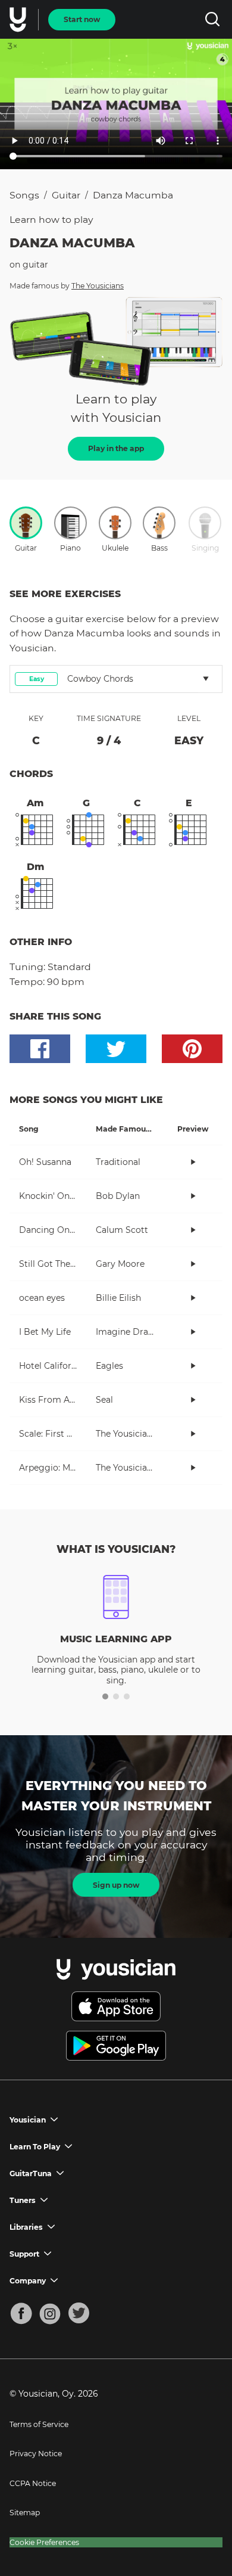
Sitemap (25, 2513)
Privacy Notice (36, 2454)
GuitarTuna (31, 2173)
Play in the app (116, 448)
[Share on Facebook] (40, 1049)
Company (28, 2281)
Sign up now (116, 1885)
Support (24, 2254)
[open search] (212, 19)
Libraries (26, 2227)
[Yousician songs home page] (19, 20)
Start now (82, 19)
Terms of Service (39, 2424)
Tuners (23, 2200)
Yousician (28, 2120)
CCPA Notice (33, 2483)
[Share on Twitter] (116, 1049)
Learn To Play (35, 2147)
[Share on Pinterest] (192, 1049)
